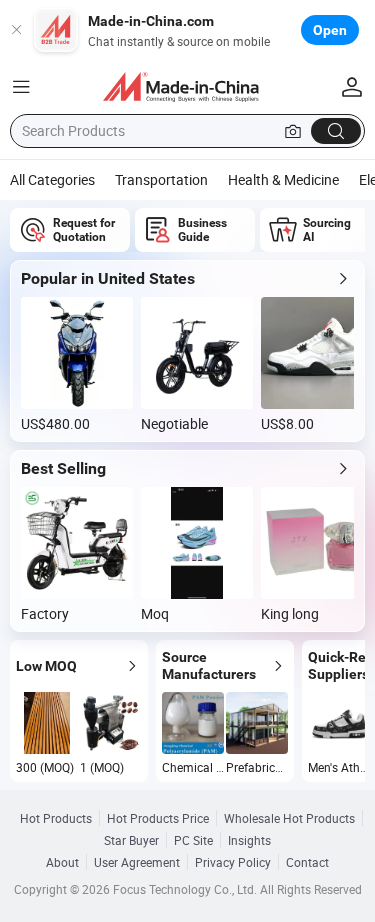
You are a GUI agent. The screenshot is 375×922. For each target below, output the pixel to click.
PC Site (193, 840)
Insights (249, 840)
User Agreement (137, 862)
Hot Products (56, 818)
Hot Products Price (158, 818)
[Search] (336, 131)
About (62, 862)
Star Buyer (131, 840)
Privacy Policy (233, 862)
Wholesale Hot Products (289, 818)
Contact (307, 862)
